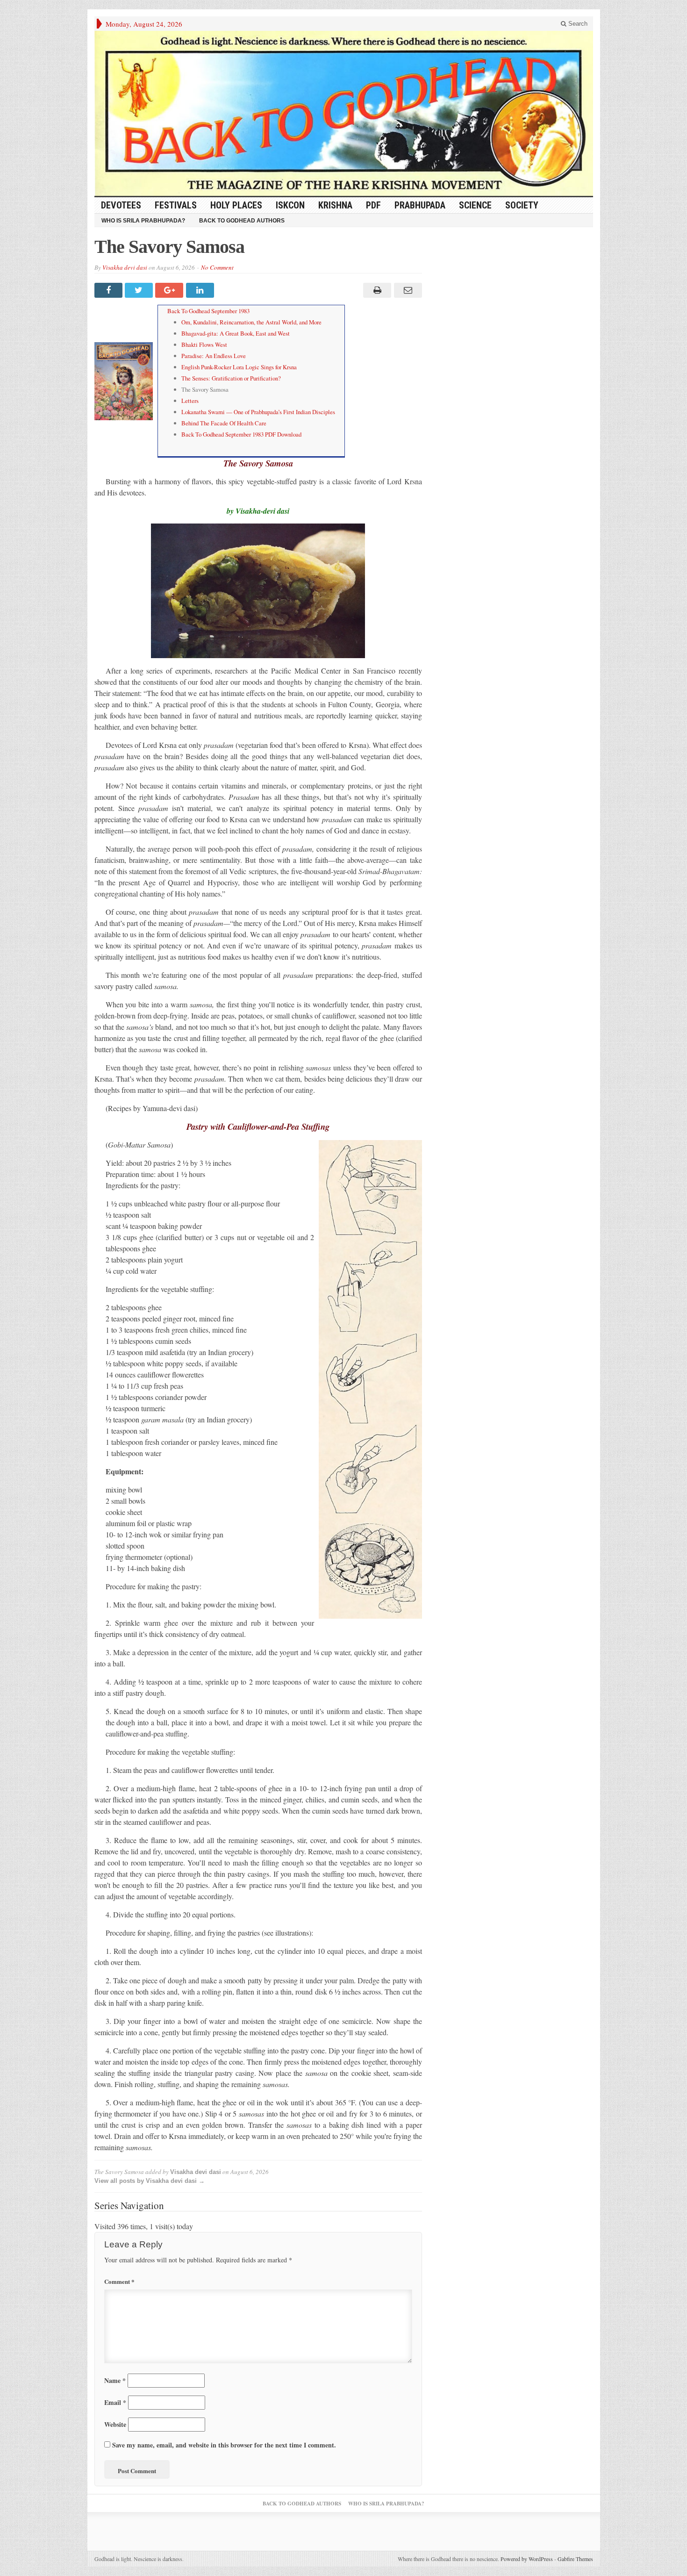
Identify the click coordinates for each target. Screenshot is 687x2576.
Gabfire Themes (575, 2559)
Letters (190, 401)
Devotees (121, 205)
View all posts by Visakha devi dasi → (150, 2181)
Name (115, 2380)
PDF (373, 205)
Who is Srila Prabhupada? (143, 221)
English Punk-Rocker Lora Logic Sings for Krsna (239, 367)
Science (475, 205)
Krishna (335, 205)
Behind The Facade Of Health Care (224, 423)
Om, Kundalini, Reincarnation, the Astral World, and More (251, 322)
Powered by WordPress (527, 2559)
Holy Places (236, 205)
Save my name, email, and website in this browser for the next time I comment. (224, 2445)
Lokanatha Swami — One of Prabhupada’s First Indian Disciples (258, 412)
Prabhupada (420, 205)
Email (115, 2402)
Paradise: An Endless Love (214, 356)
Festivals (176, 205)
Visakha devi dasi (125, 267)
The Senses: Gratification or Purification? (231, 378)
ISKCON (290, 205)
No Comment (217, 267)
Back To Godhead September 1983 (208, 311)
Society (522, 205)
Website (115, 2424)
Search (577, 24)
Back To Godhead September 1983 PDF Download (241, 434)
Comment (119, 2281)
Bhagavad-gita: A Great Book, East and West (236, 333)
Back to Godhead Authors (242, 221)
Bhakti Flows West (204, 344)
